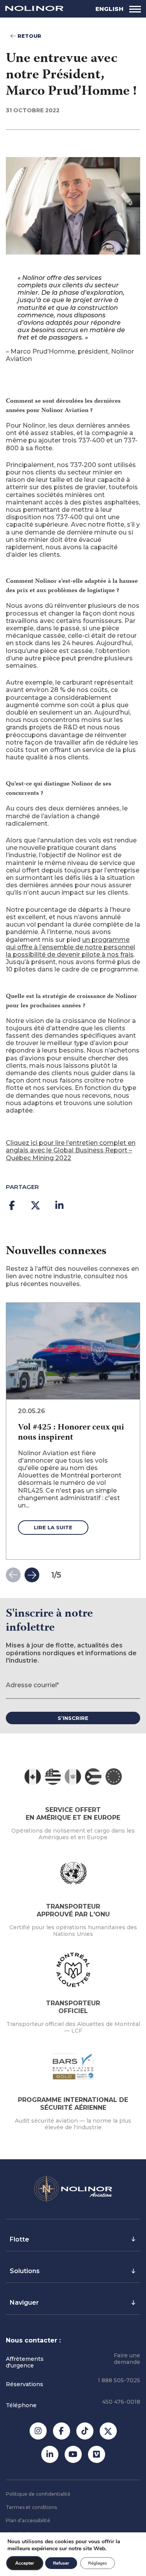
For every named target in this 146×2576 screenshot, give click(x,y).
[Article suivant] (32, 1575)
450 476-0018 (121, 2402)
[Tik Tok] (85, 2431)
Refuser (61, 2563)
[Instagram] (38, 2431)
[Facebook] (62, 2431)
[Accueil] (34, 9)
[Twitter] (108, 2431)
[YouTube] (73, 2454)
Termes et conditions (31, 2507)
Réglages (98, 2563)
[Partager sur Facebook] (12, 1205)
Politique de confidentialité (38, 2494)
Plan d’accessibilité (28, 2520)
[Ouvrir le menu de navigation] (135, 9)
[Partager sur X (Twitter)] (35, 1205)
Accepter (25, 2563)
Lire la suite (53, 1527)
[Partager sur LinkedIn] (59, 1205)
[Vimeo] (97, 2454)
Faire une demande (127, 2359)
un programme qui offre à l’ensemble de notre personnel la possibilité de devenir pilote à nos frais (70, 947)
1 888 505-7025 (119, 2380)
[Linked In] (50, 2454)
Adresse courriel (32, 1685)
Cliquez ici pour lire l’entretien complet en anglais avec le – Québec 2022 (71, 1150)
